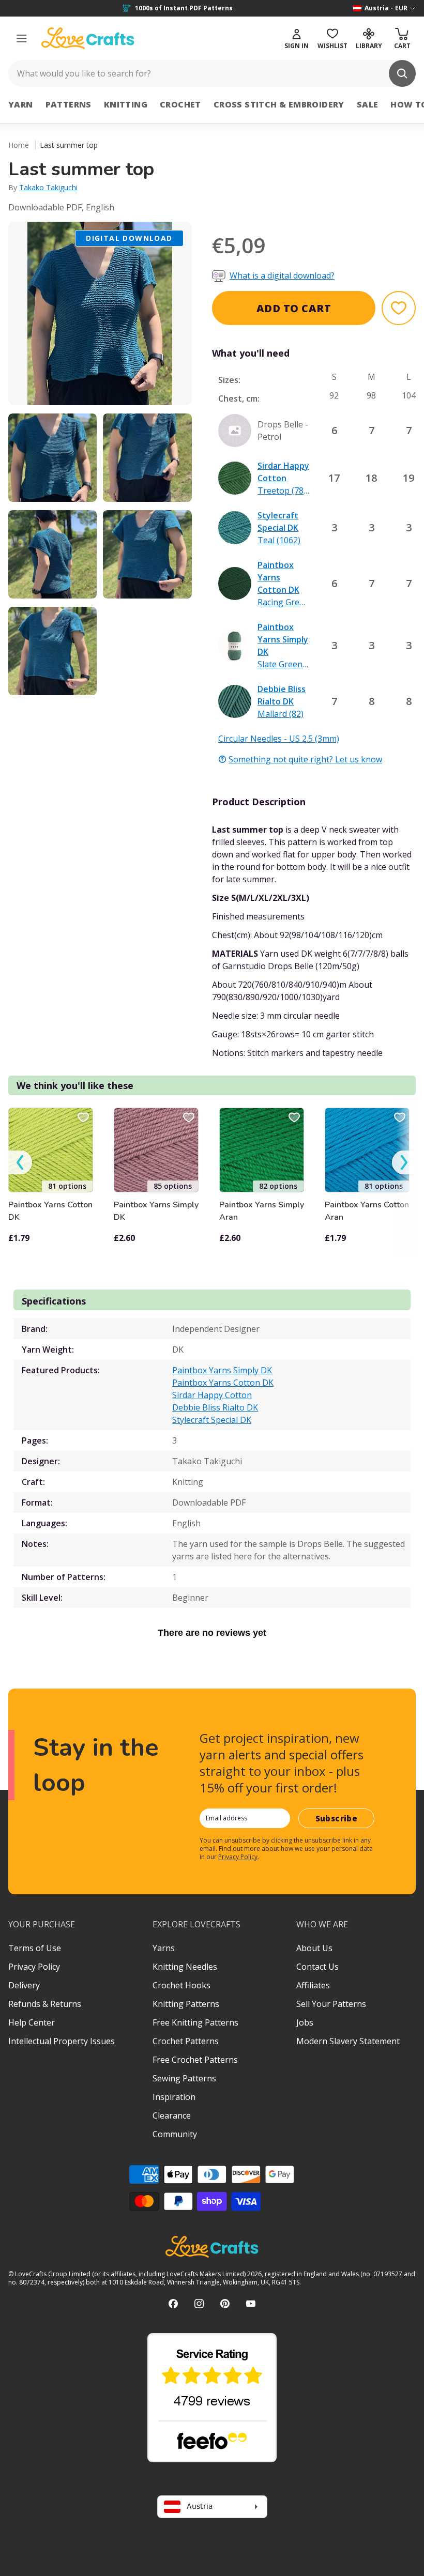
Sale (368, 104)
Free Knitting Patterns (195, 2022)
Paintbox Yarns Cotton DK (50, 1211)
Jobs (305, 2022)
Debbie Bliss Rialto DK (215, 1407)
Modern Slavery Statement (348, 2041)
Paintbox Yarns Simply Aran (262, 1211)
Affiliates (313, 1985)
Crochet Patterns (186, 2041)
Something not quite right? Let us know (305, 759)
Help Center (32, 2022)
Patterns (69, 104)
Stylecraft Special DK (212, 1420)
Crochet (180, 104)
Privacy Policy (238, 1857)
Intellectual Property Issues (62, 2041)
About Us (314, 1948)
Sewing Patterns (184, 2078)
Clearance (172, 2115)
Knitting (126, 104)
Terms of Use (35, 1948)
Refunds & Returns (45, 2004)
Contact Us (317, 1967)
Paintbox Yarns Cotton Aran (367, 1211)
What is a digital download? (282, 275)
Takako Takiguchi (48, 187)
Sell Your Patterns (331, 2004)
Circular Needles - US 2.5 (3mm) (279, 739)
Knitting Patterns (186, 2004)
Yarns (164, 1948)
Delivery (24, 1985)
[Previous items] (20, 1163)
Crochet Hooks (181, 1985)
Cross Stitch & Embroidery (279, 104)
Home (19, 145)
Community (175, 2134)
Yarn (21, 104)
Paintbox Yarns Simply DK (156, 1211)
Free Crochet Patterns (195, 2060)
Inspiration (174, 2097)
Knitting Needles (185, 1967)
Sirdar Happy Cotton (212, 1395)
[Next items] (404, 1163)
